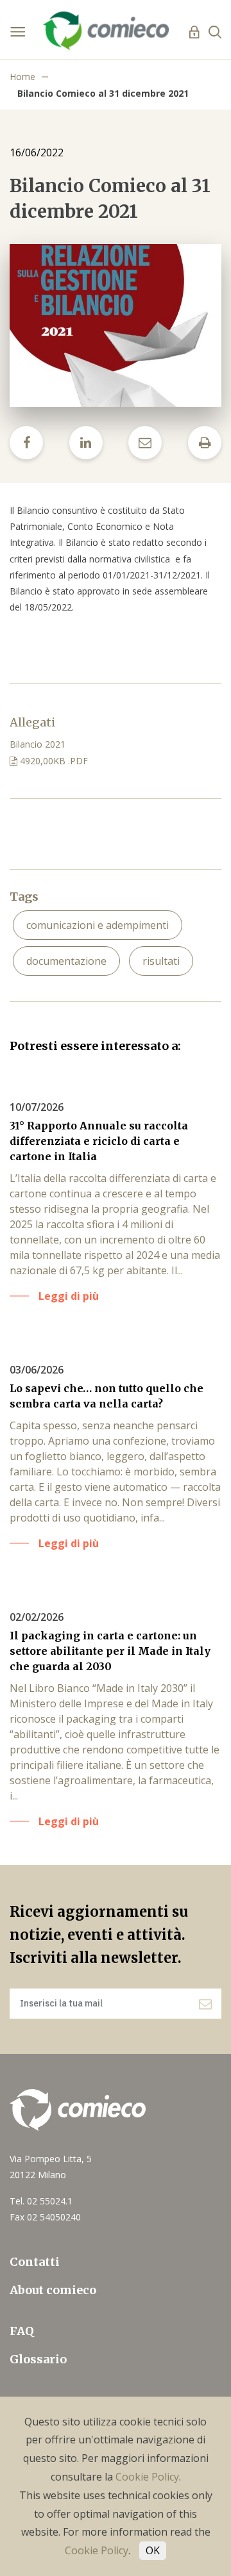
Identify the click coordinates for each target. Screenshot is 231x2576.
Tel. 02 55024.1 (41, 2201)
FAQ (22, 2331)
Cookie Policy (147, 2477)
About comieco (53, 2290)
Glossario (38, 2359)
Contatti (35, 2262)
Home (22, 77)
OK (153, 2550)
